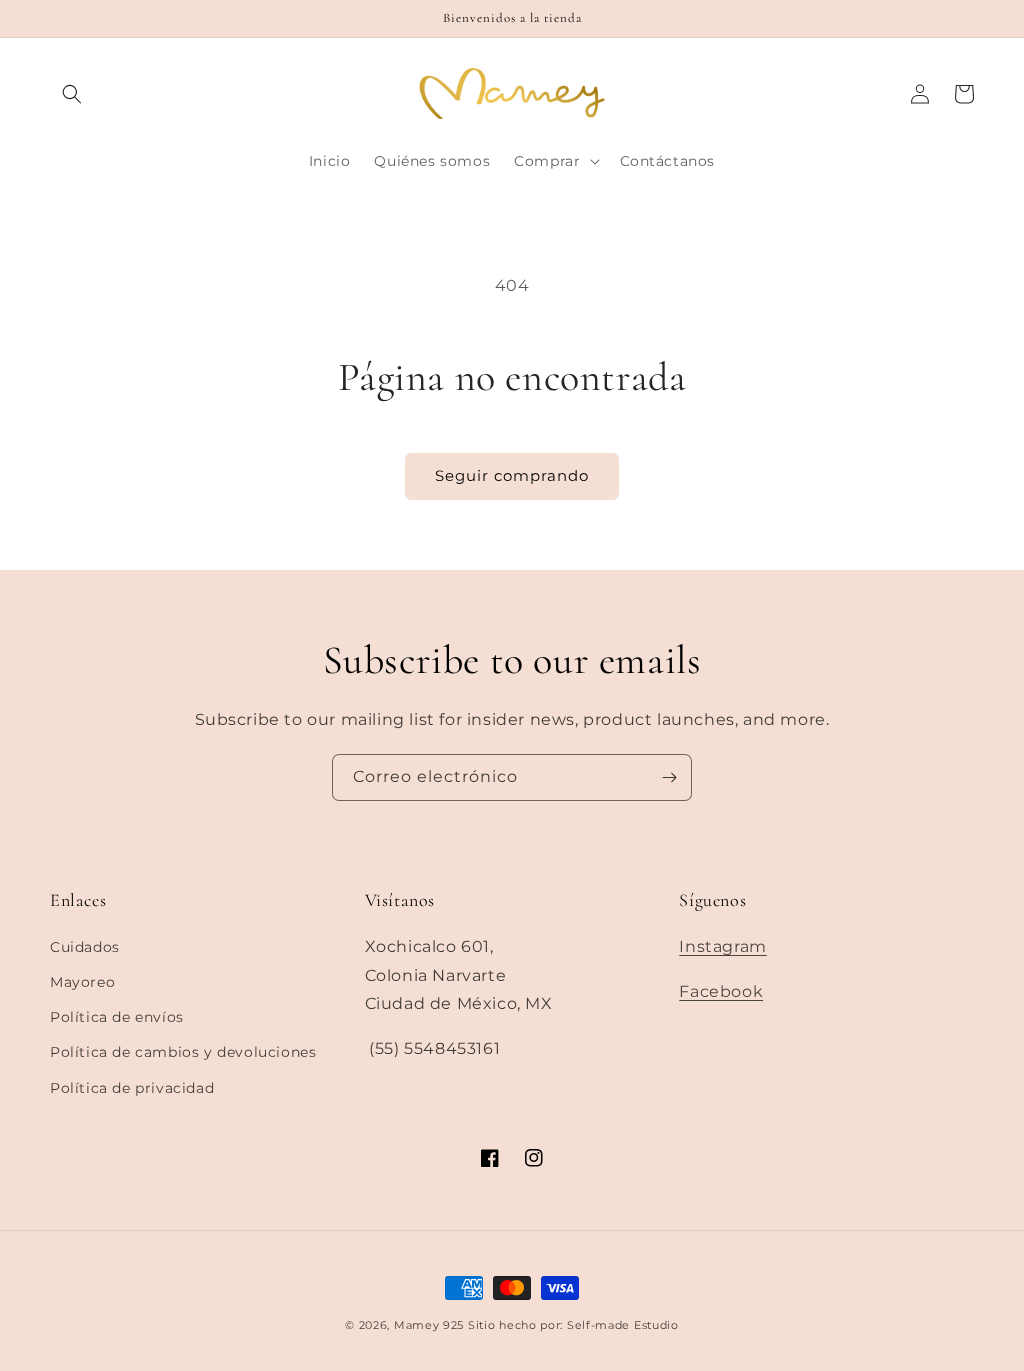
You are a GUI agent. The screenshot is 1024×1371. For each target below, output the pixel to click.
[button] (72, 94)
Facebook (721, 991)
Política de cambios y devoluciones (183, 1052)
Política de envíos (117, 1017)
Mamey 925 (429, 1325)
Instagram (722, 946)
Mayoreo (82, 982)
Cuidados (85, 947)
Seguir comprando (512, 475)
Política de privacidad (132, 1088)
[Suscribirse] (669, 777)
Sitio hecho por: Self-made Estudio (573, 1325)
